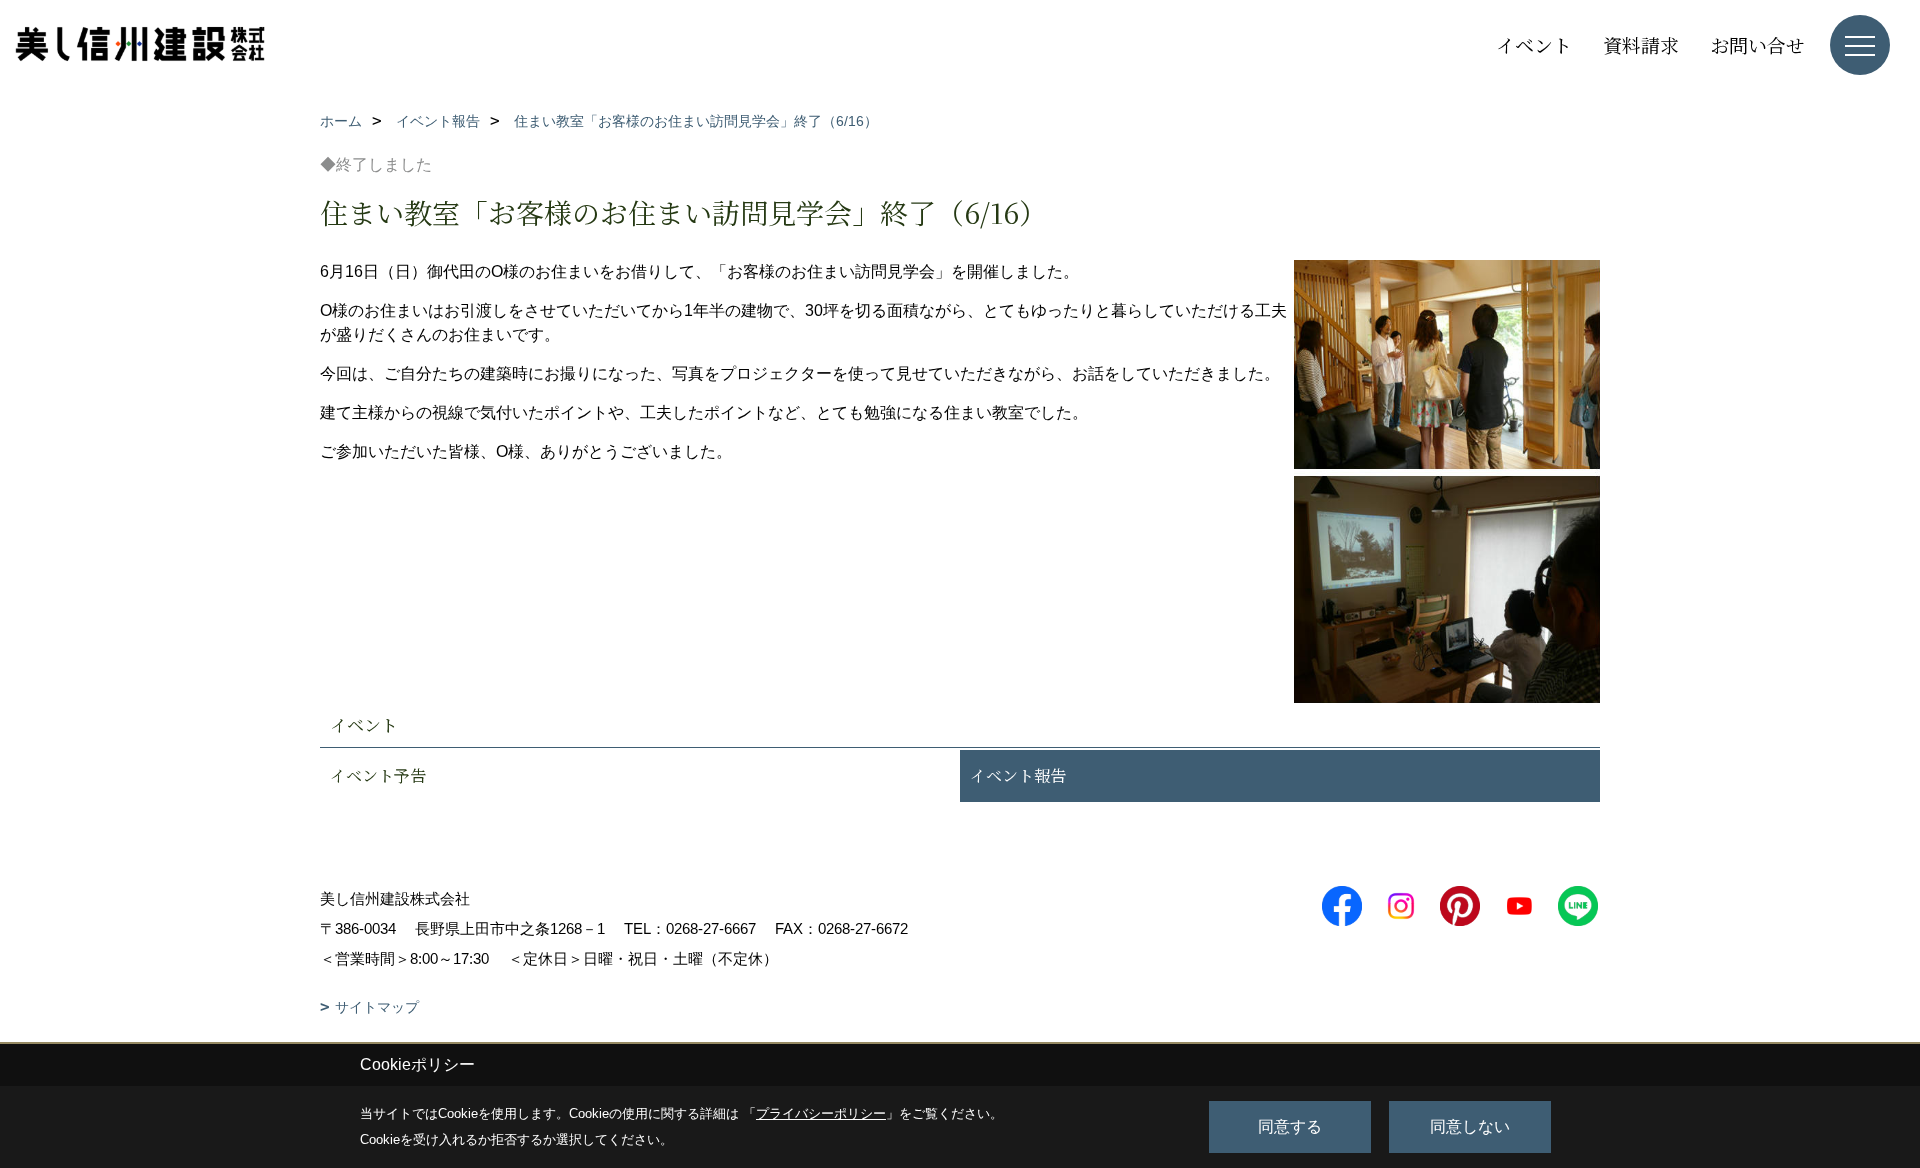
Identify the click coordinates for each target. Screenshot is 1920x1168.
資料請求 (1641, 44)
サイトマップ (377, 1007)
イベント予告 (378, 775)
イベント (1534, 44)
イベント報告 (1018, 775)
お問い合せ (1757, 44)
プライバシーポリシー (821, 1113)
